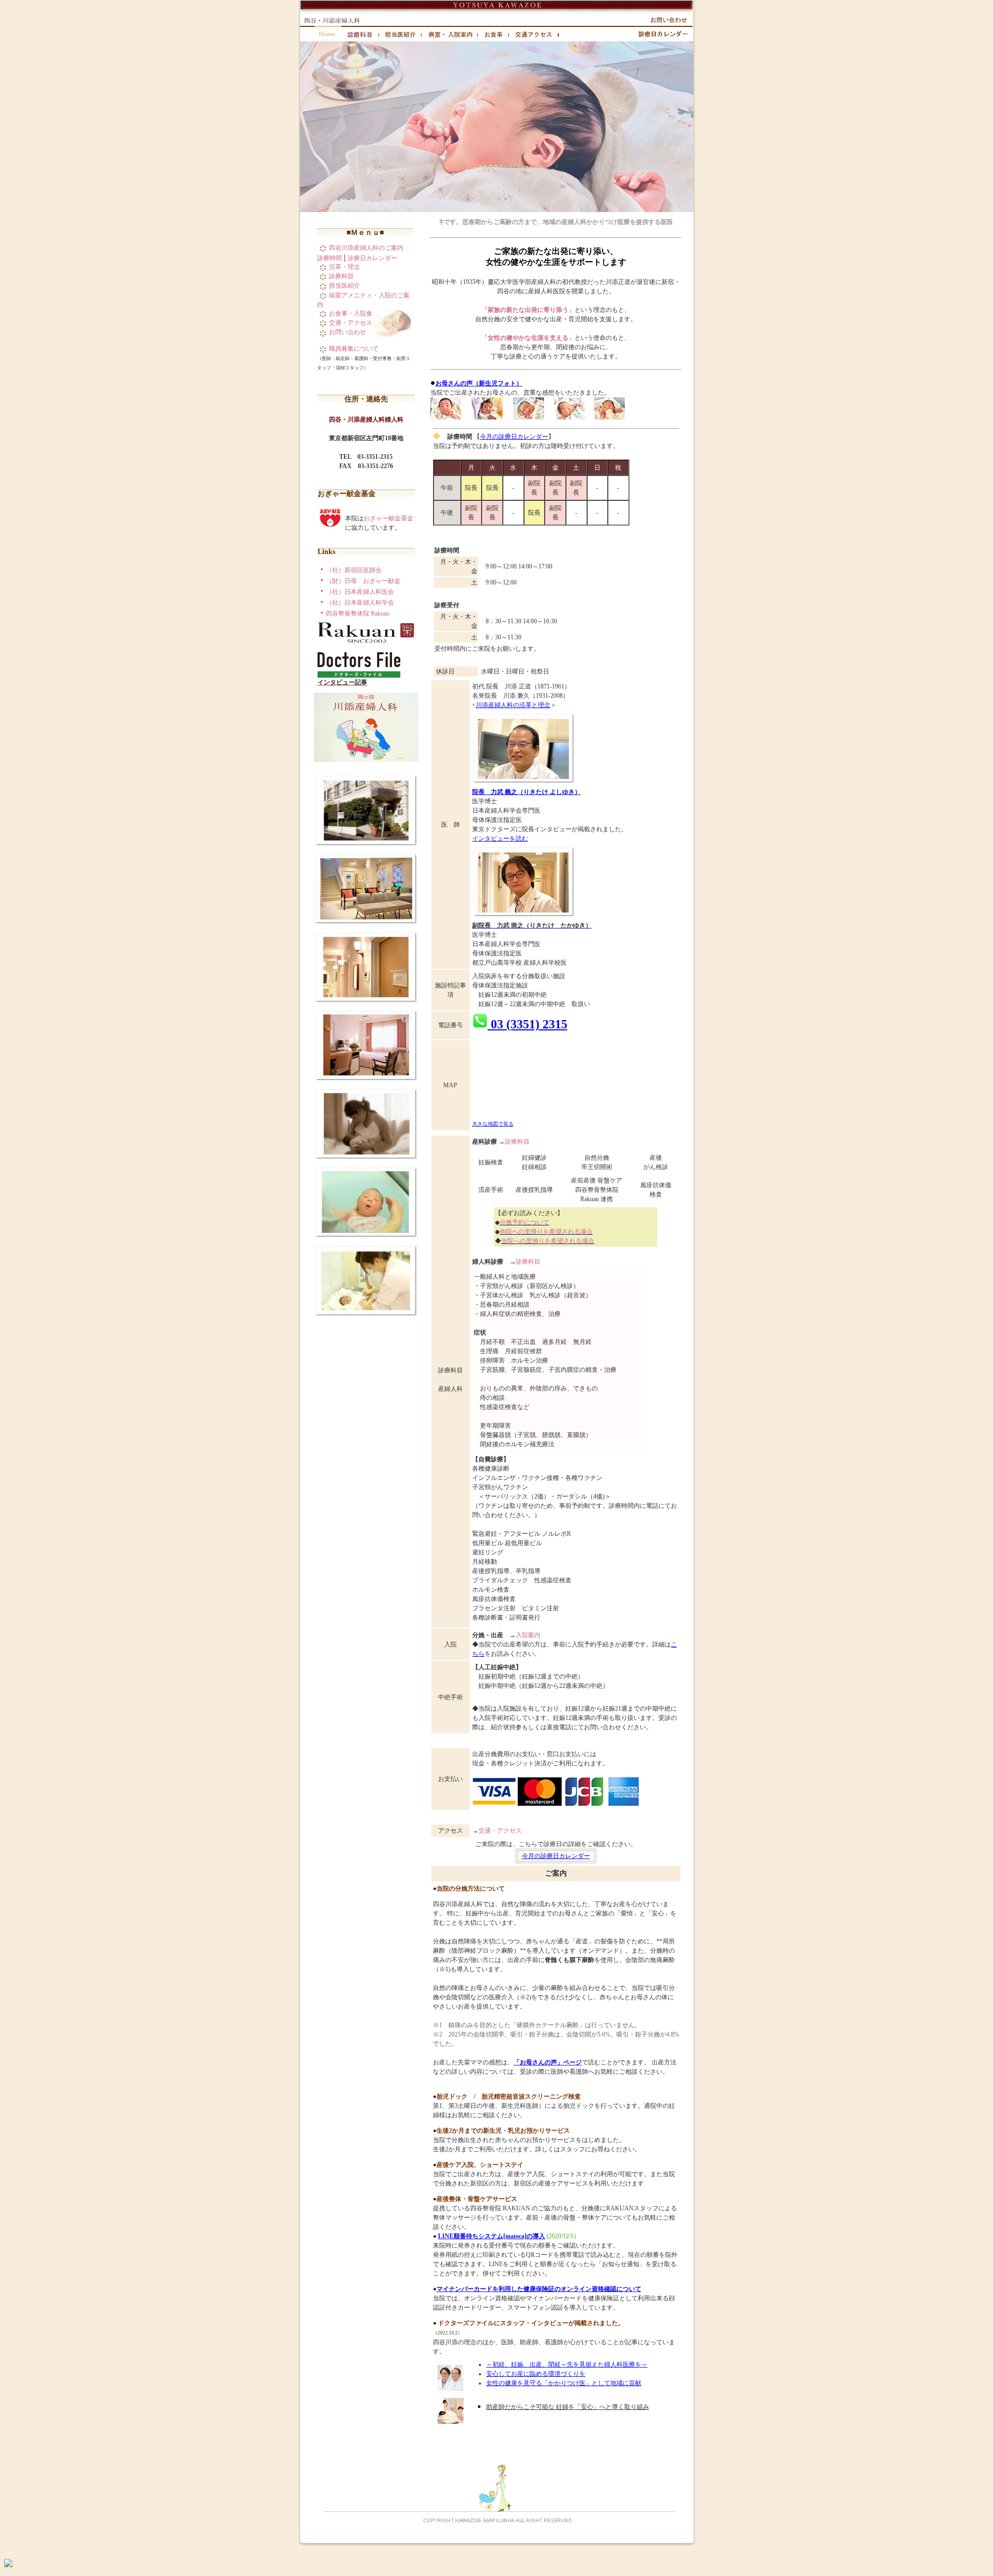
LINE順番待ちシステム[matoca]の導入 (492, 2236)
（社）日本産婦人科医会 (360, 592)
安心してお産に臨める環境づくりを (536, 2374)
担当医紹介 (344, 286)
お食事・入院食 (351, 313)
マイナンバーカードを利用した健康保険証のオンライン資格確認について (539, 2289)
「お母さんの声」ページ (548, 2062)
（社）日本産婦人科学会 (360, 603)
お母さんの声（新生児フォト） (479, 383)
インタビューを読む (500, 838)
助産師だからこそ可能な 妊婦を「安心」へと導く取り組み (568, 2407)
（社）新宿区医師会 (354, 570)
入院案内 (528, 1635)
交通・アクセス (351, 323)
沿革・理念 (344, 267)
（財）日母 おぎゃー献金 (363, 581)
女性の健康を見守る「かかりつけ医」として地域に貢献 (564, 2383)
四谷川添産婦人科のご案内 (366, 248)
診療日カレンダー (372, 258)
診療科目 (341, 276)
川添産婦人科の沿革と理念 (513, 705)
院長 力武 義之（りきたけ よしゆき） (526, 792)
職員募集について (354, 349)
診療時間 (329, 258)
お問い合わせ (348, 332)
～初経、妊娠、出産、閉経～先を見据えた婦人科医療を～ (567, 2364)
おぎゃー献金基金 (388, 518)
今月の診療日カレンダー (514, 437)
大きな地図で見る (493, 1124)
